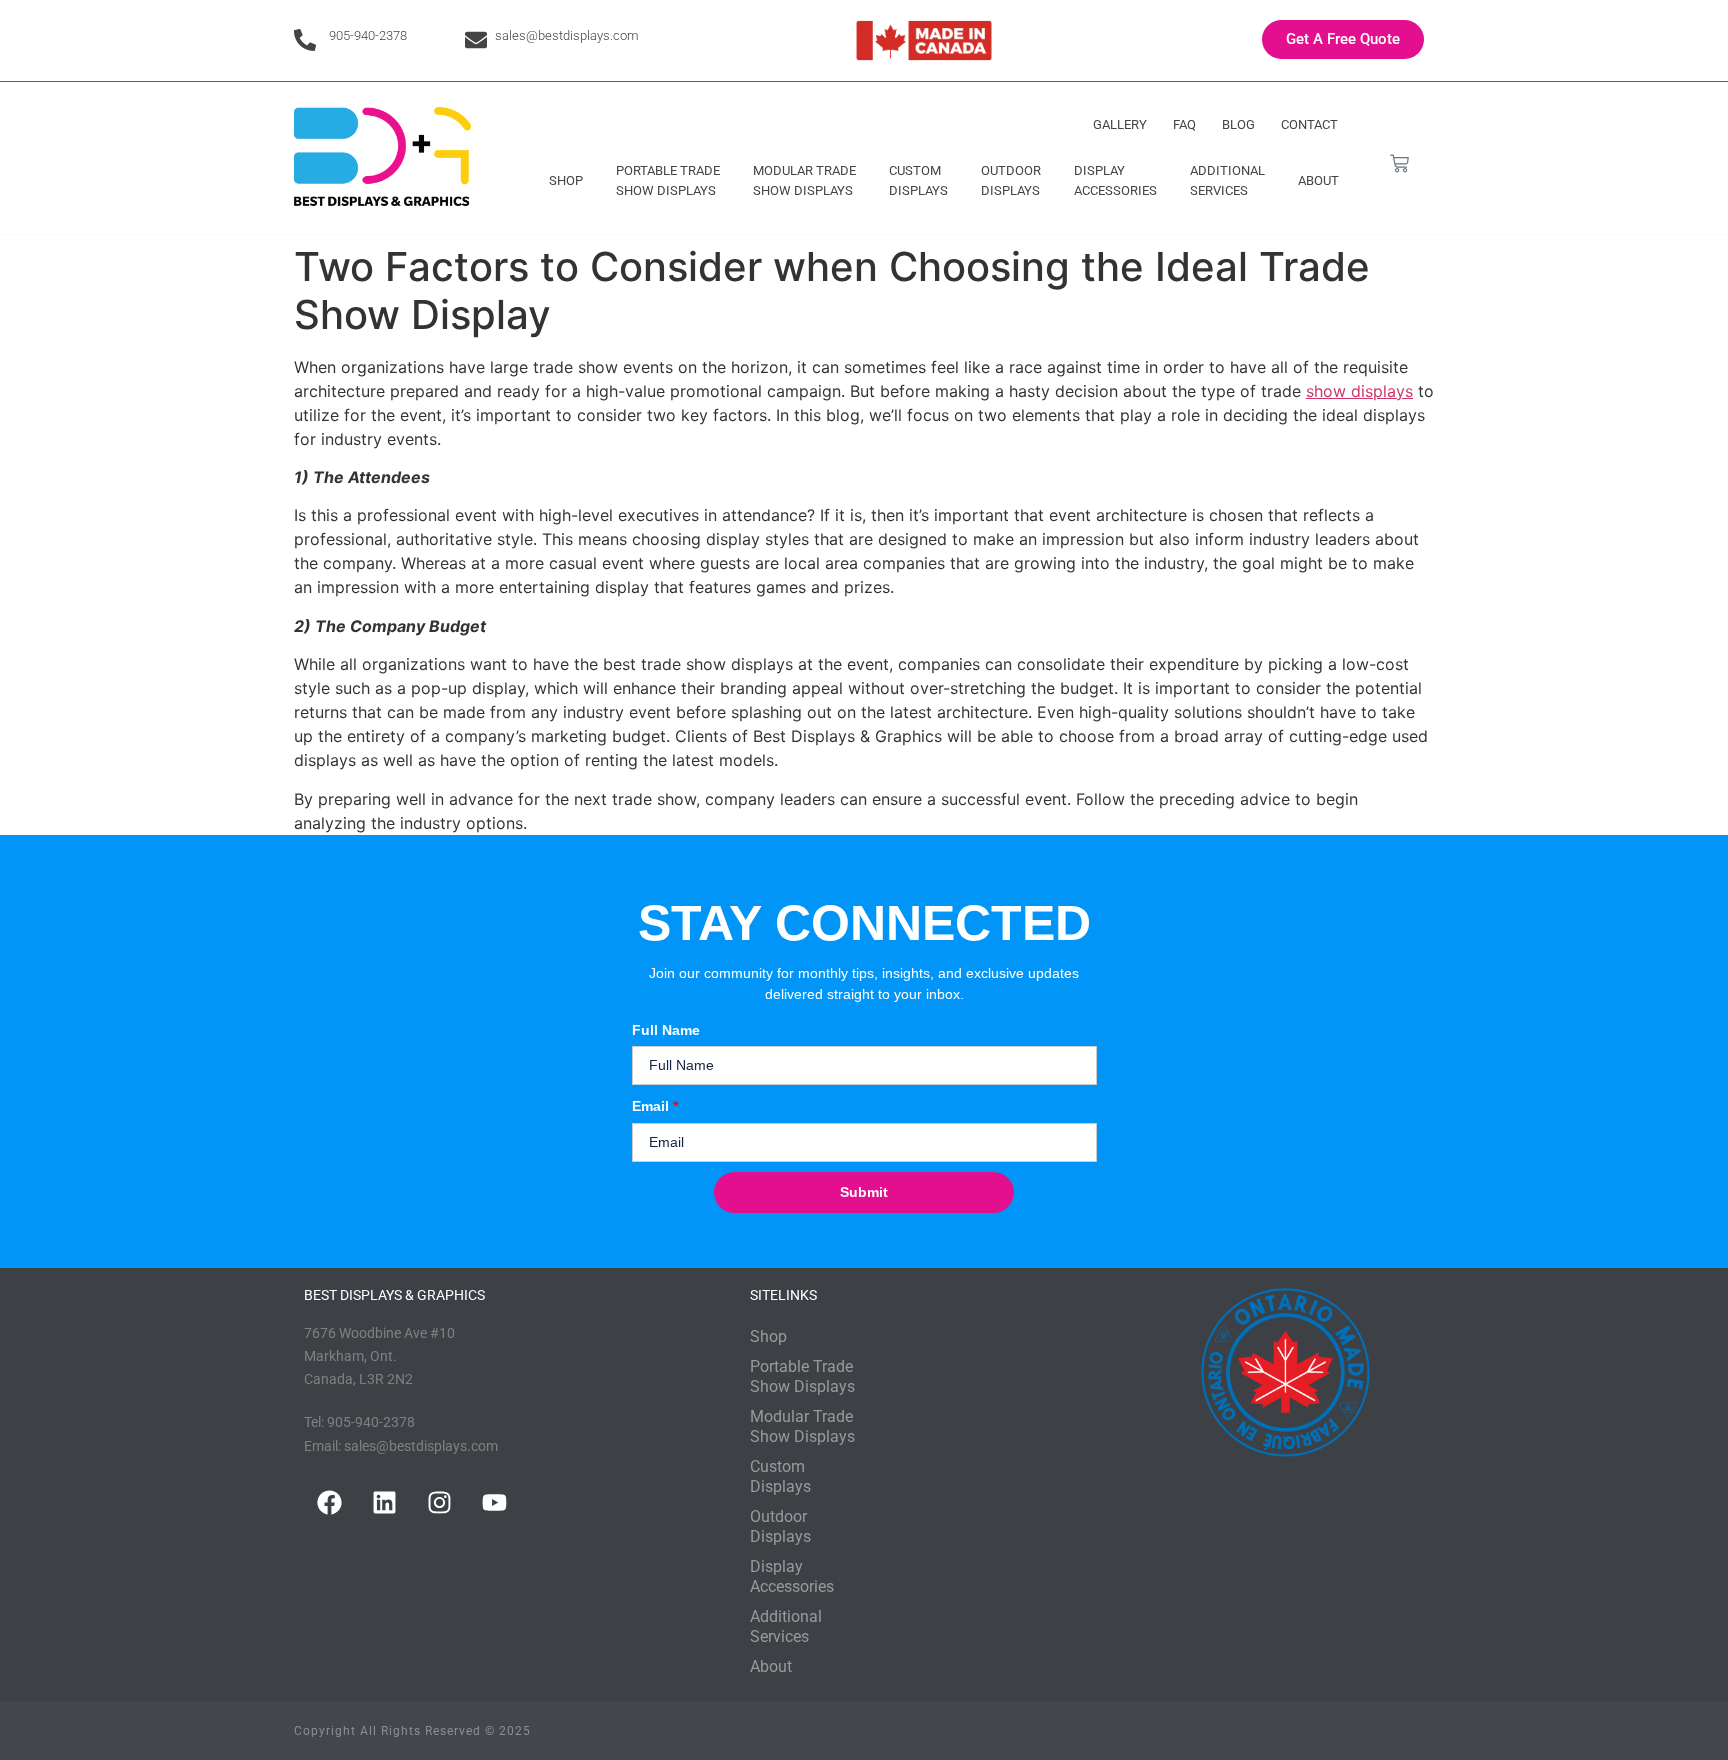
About (1318, 180)
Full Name (666, 1030)
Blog (1238, 124)
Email (655, 1106)
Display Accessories (1115, 180)
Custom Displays (918, 180)
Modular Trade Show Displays (804, 180)
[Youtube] (494, 1503)
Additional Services (1227, 180)
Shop (566, 180)
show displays (1359, 391)
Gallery (1120, 124)
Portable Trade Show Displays (668, 180)
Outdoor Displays (1011, 180)
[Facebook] (329, 1503)
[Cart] (1399, 163)
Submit (864, 1192)
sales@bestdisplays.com (567, 35)
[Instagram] (439, 1503)
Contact (1309, 124)
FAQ (1184, 124)
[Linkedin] (384, 1503)
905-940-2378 (368, 35)
